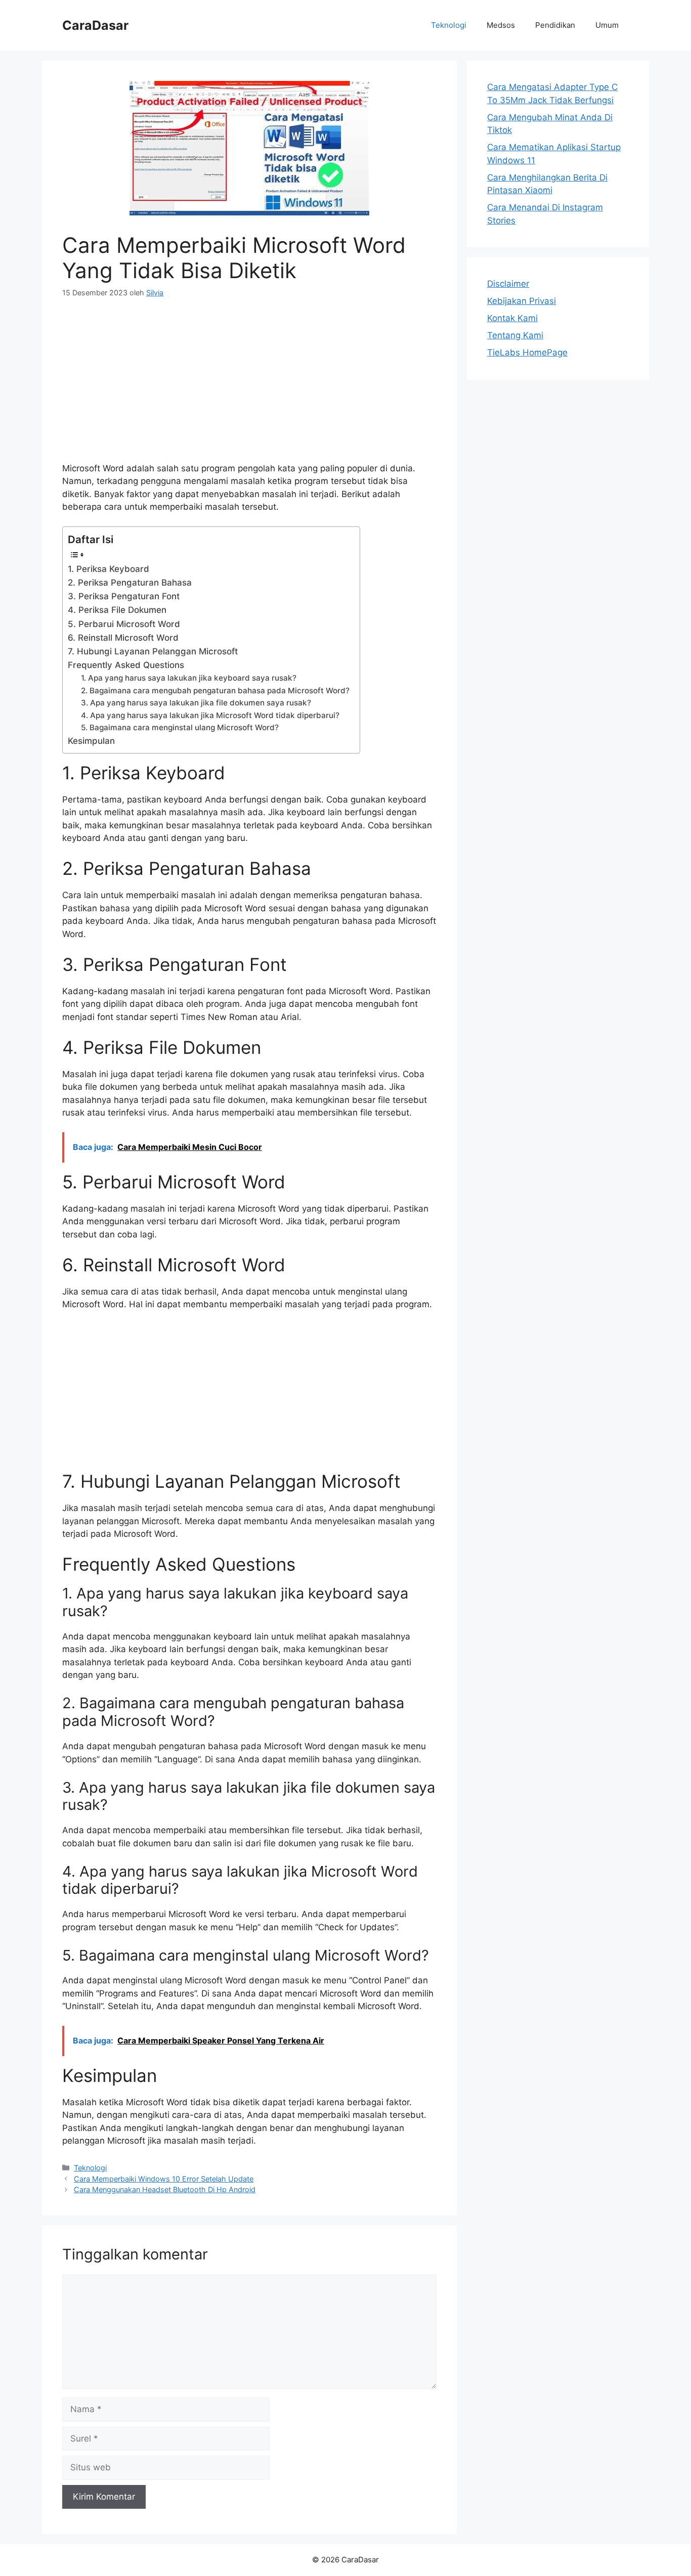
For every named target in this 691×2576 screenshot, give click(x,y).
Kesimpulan (91, 741)
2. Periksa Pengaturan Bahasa (130, 583)
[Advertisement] (249, 386)
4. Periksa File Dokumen (117, 610)
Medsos (501, 25)
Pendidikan (555, 25)
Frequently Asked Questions (126, 665)
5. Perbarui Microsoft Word (124, 624)
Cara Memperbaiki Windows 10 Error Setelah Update (164, 2179)
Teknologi (449, 25)
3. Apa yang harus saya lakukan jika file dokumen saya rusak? (196, 703)
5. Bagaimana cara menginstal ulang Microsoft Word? (180, 727)
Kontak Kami (512, 318)
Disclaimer (508, 284)
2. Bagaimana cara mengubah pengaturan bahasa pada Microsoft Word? (215, 691)
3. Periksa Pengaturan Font (124, 596)
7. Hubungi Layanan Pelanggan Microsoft (153, 651)
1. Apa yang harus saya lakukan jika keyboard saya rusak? (189, 678)
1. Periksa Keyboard (109, 569)
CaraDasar (95, 25)
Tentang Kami (515, 335)
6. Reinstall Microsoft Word (123, 638)
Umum (607, 25)
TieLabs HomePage (527, 352)
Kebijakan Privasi (522, 301)
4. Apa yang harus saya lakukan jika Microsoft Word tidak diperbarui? (210, 715)
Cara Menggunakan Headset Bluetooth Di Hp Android (165, 2189)
